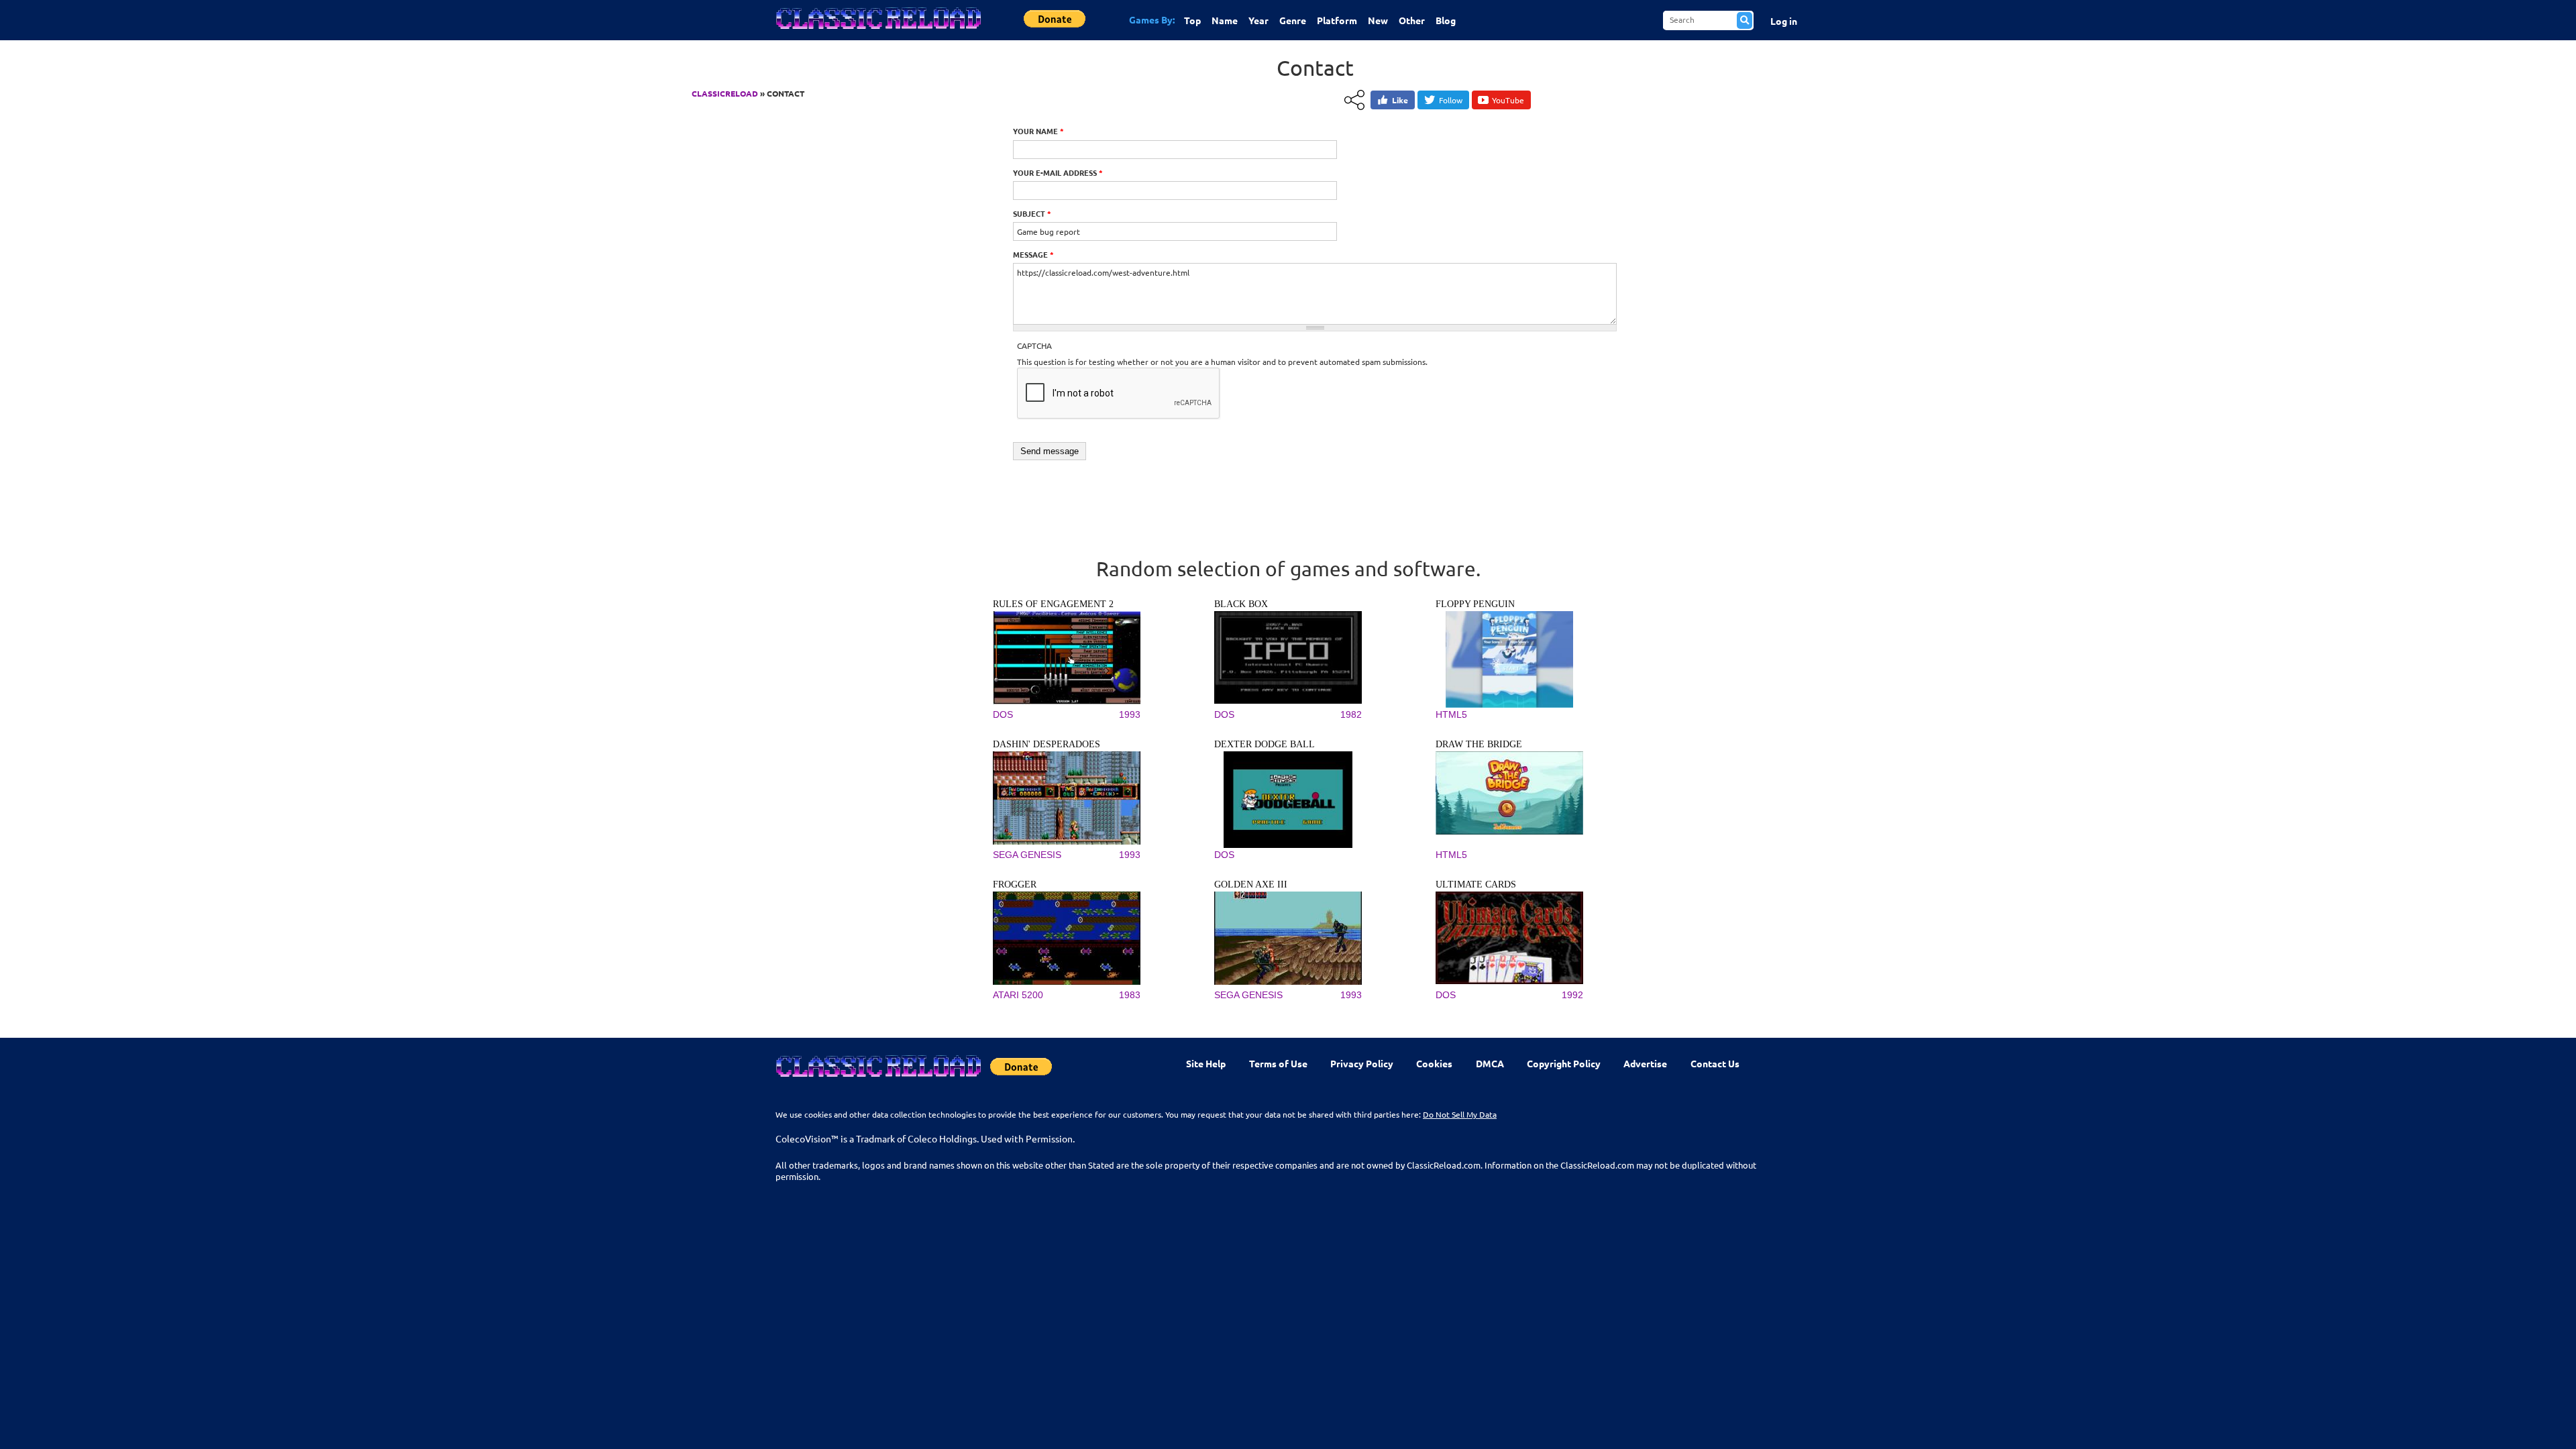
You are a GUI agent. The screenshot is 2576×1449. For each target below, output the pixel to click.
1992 (1572, 995)
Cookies (1434, 1063)
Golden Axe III (1251, 884)
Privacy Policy (1362, 1063)
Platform (1337, 20)
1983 (1130, 995)
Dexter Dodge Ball (1265, 744)
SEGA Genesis (1027, 855)
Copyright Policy (1564, 1063)
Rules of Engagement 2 (1053, 604)
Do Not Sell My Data (1460, 1114)
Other (1412, 20)
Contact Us (1715, 1063)
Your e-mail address (1058, 172)
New (1378, 20)
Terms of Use (1278, 1063)
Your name (1038, 131)
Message (1033, 254)
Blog (1446, 20)
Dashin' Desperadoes (1046, 744)
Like (1400, 100)
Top (1192, 20)
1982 (1351, 714)
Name (1225, 20)
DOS (1003, 714)
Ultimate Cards (1476, 884)
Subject (1032, 213)
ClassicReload (725, 93)
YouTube (1508, 100)
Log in (1784, 21)
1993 (1130, 714)
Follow (1451, 100)
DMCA (1490, 1063)
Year (1258, 20)
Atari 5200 (1018, 995)
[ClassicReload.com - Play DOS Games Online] (877, 32)
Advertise (1645, 1063)
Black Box (1241, 604)
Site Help (1206, 1063)
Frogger (1015, 884)
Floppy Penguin (1475, 604)
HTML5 (1451, 714)
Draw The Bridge (1479, 744)
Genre (1293, 20)
